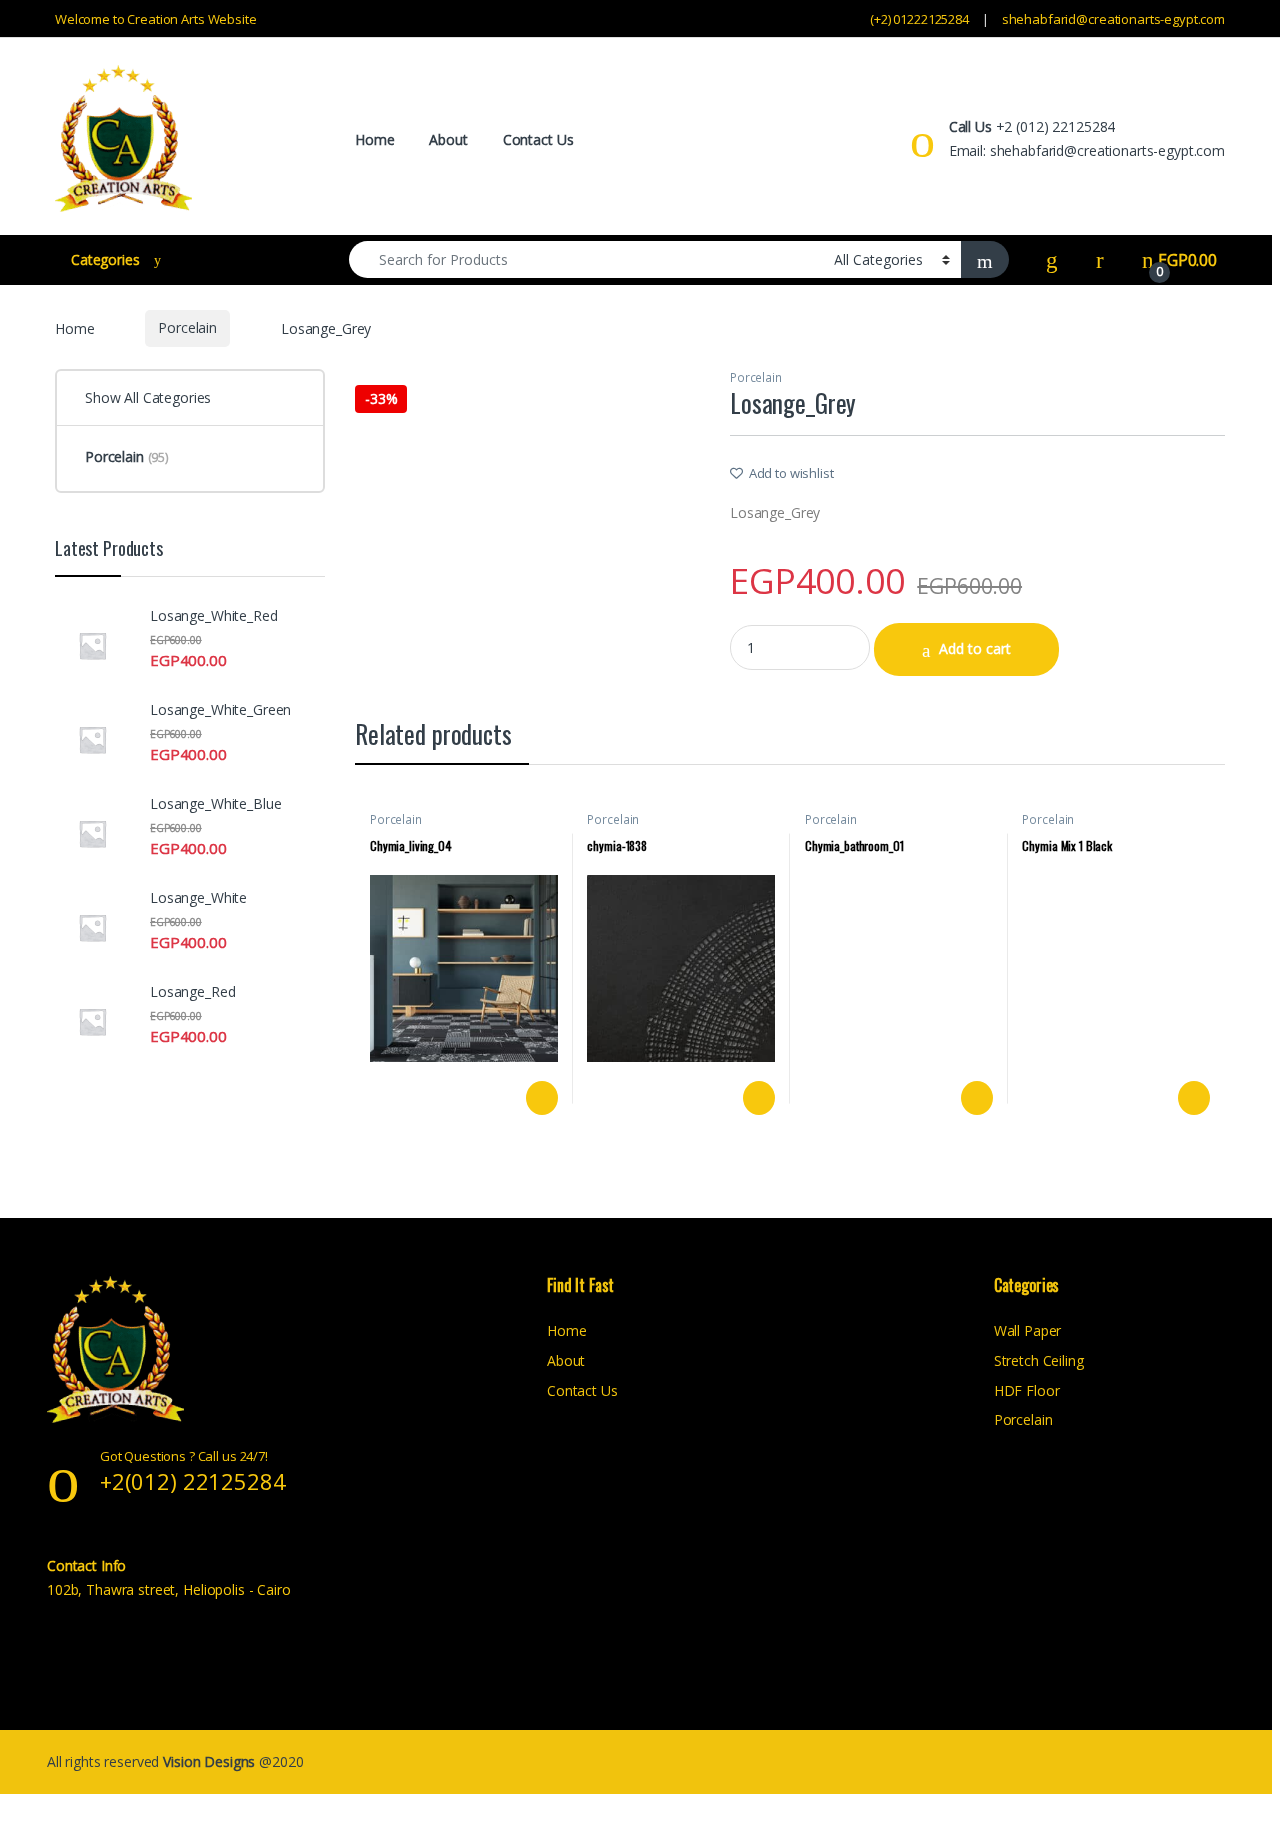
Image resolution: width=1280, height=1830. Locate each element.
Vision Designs (211, 1761)
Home (374, 139)
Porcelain (187, 327)
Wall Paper (1028, 1330)
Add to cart (975, 648)
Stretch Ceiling (1039, 1360)
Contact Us (538, 139)
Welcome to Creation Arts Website (156, 19)
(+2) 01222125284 (919, 19)
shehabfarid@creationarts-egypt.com (1113, 19)
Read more (540, 1098)
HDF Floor (1027, 1390)
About (448, 139)
